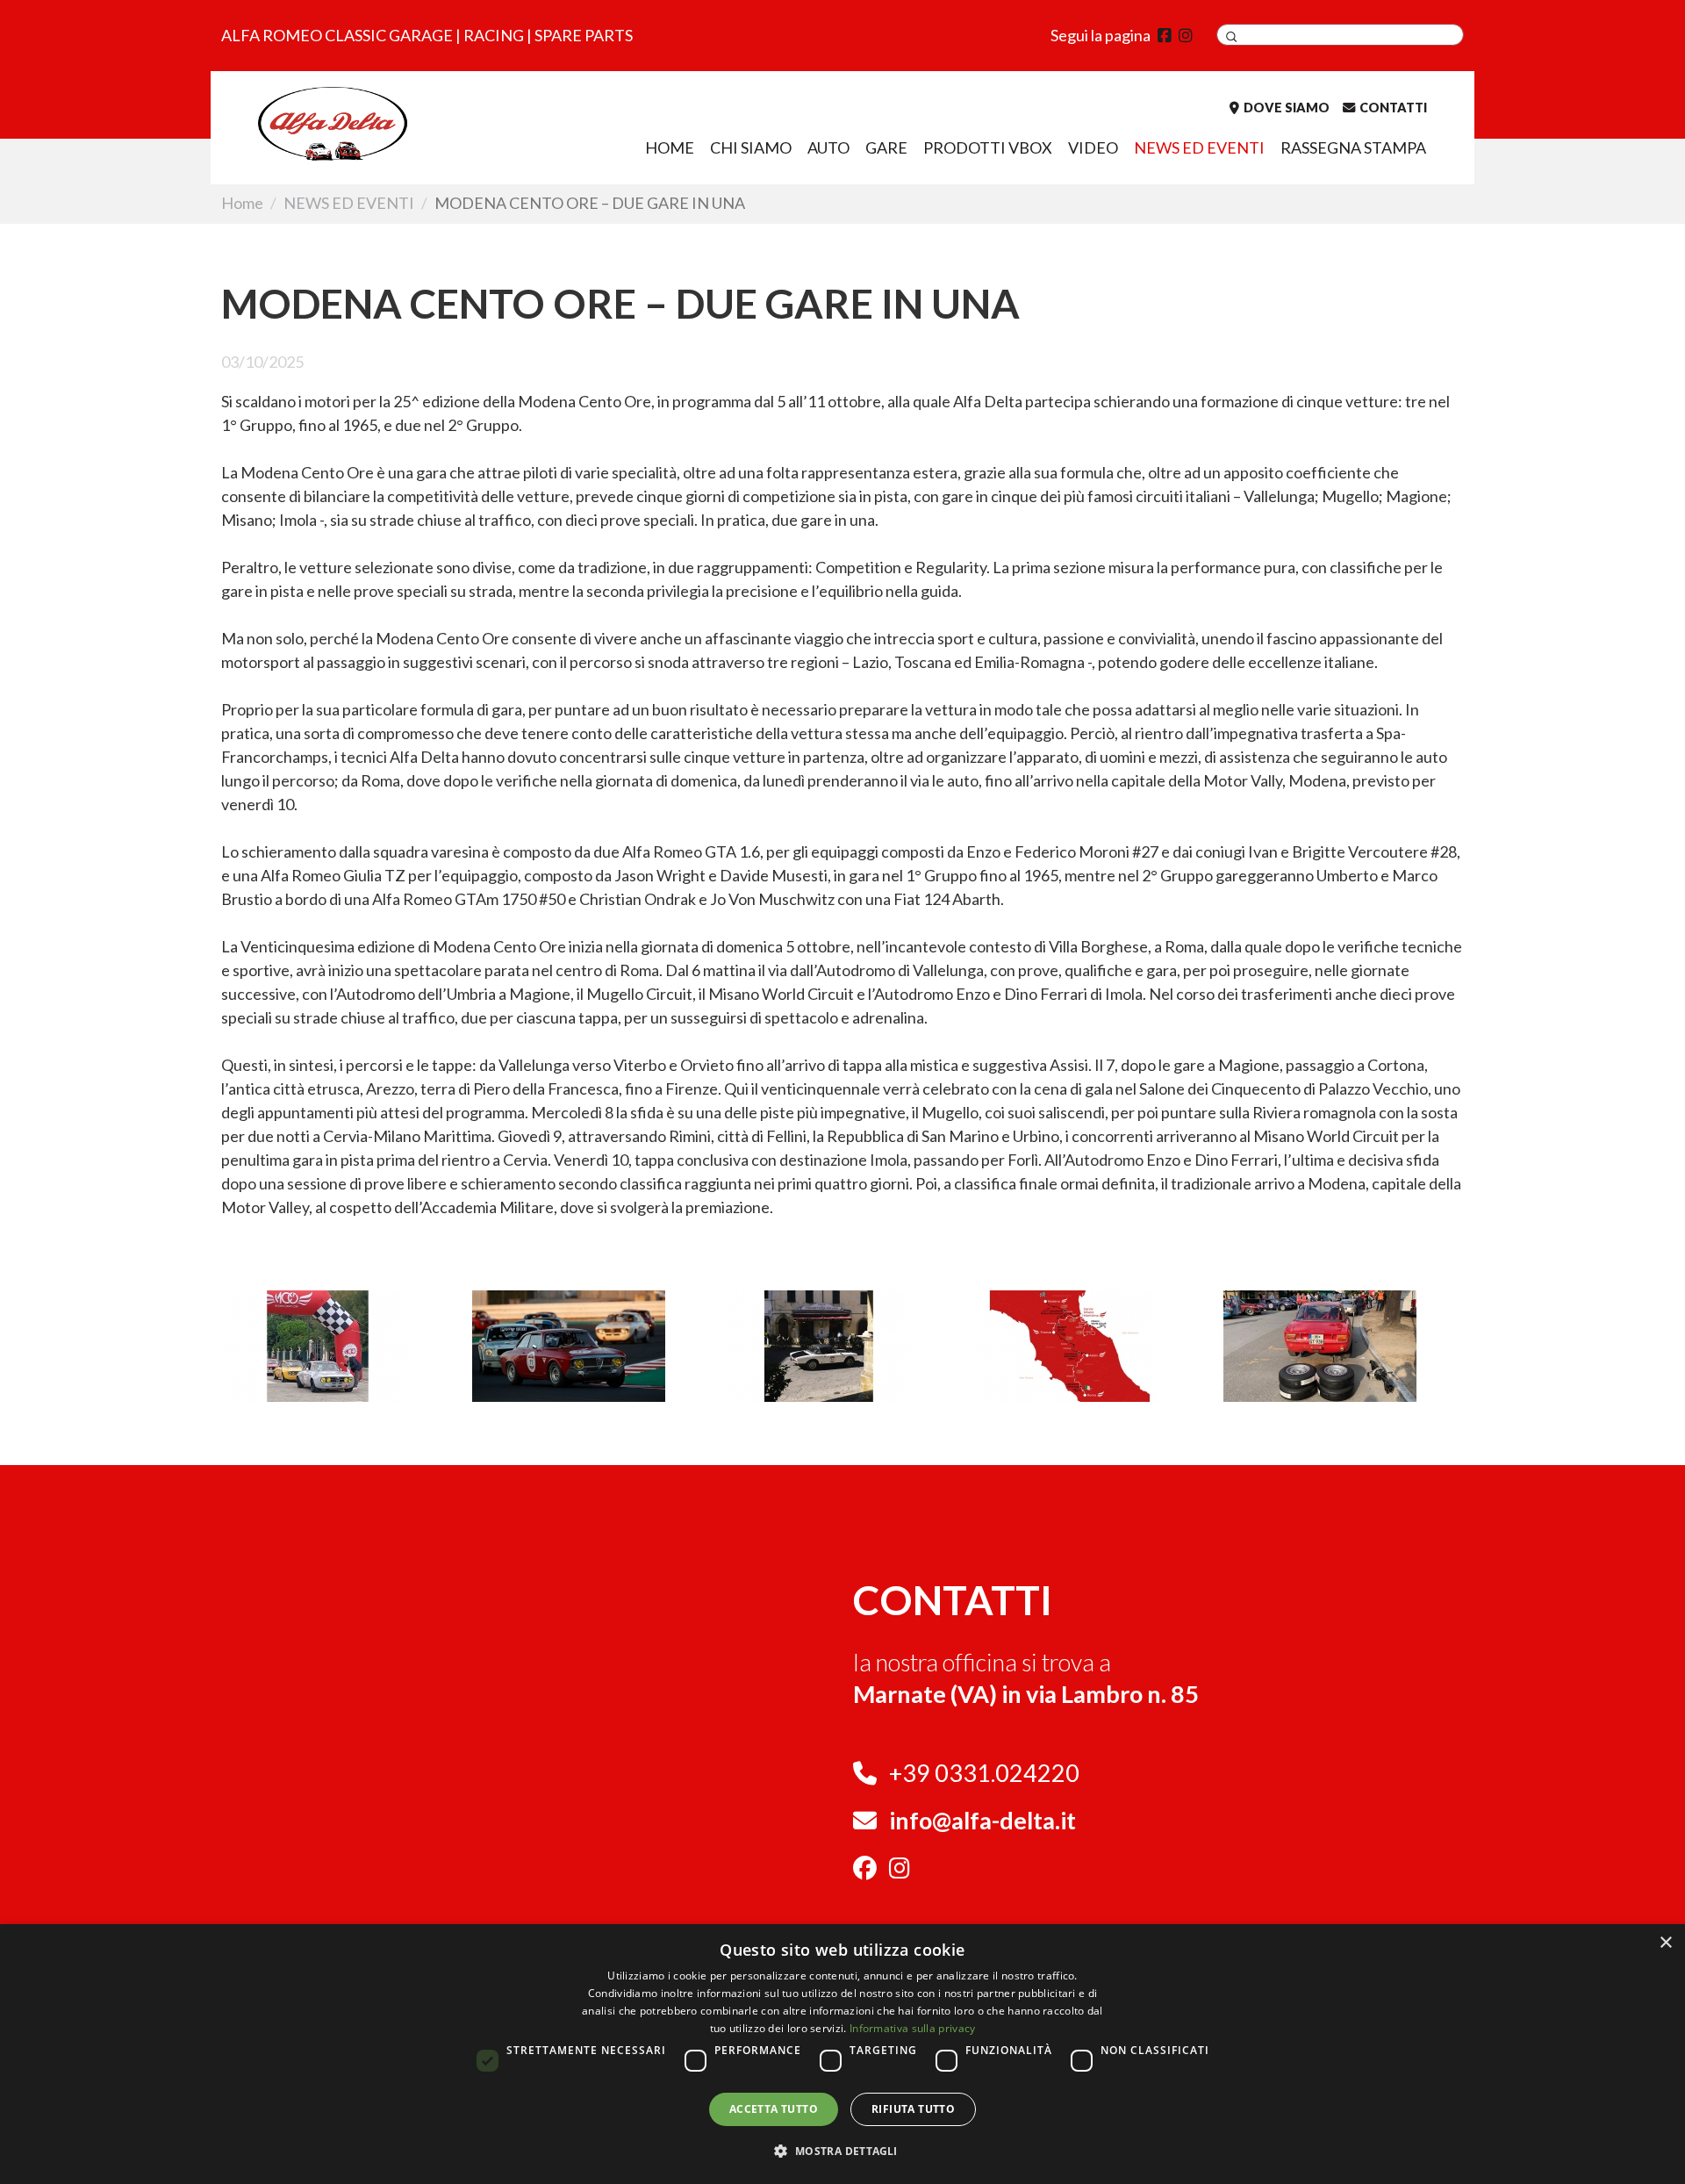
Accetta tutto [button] (774, 2109)
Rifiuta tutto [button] (913, 2109)
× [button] (1665, 1943)
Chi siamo (751, 147)
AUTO (828, 147)
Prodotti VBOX (988, 147)
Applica (1231, 37)
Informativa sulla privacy (913, 2028)
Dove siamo (1287, 108)
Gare (886, 147)
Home (670, 147)
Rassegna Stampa (1353, 147)
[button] (842, 2151)
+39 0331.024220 (984, 1773)
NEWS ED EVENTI (1199, 147)
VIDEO (1093, 147)
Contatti (1393, 108)
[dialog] (842, 2054)
